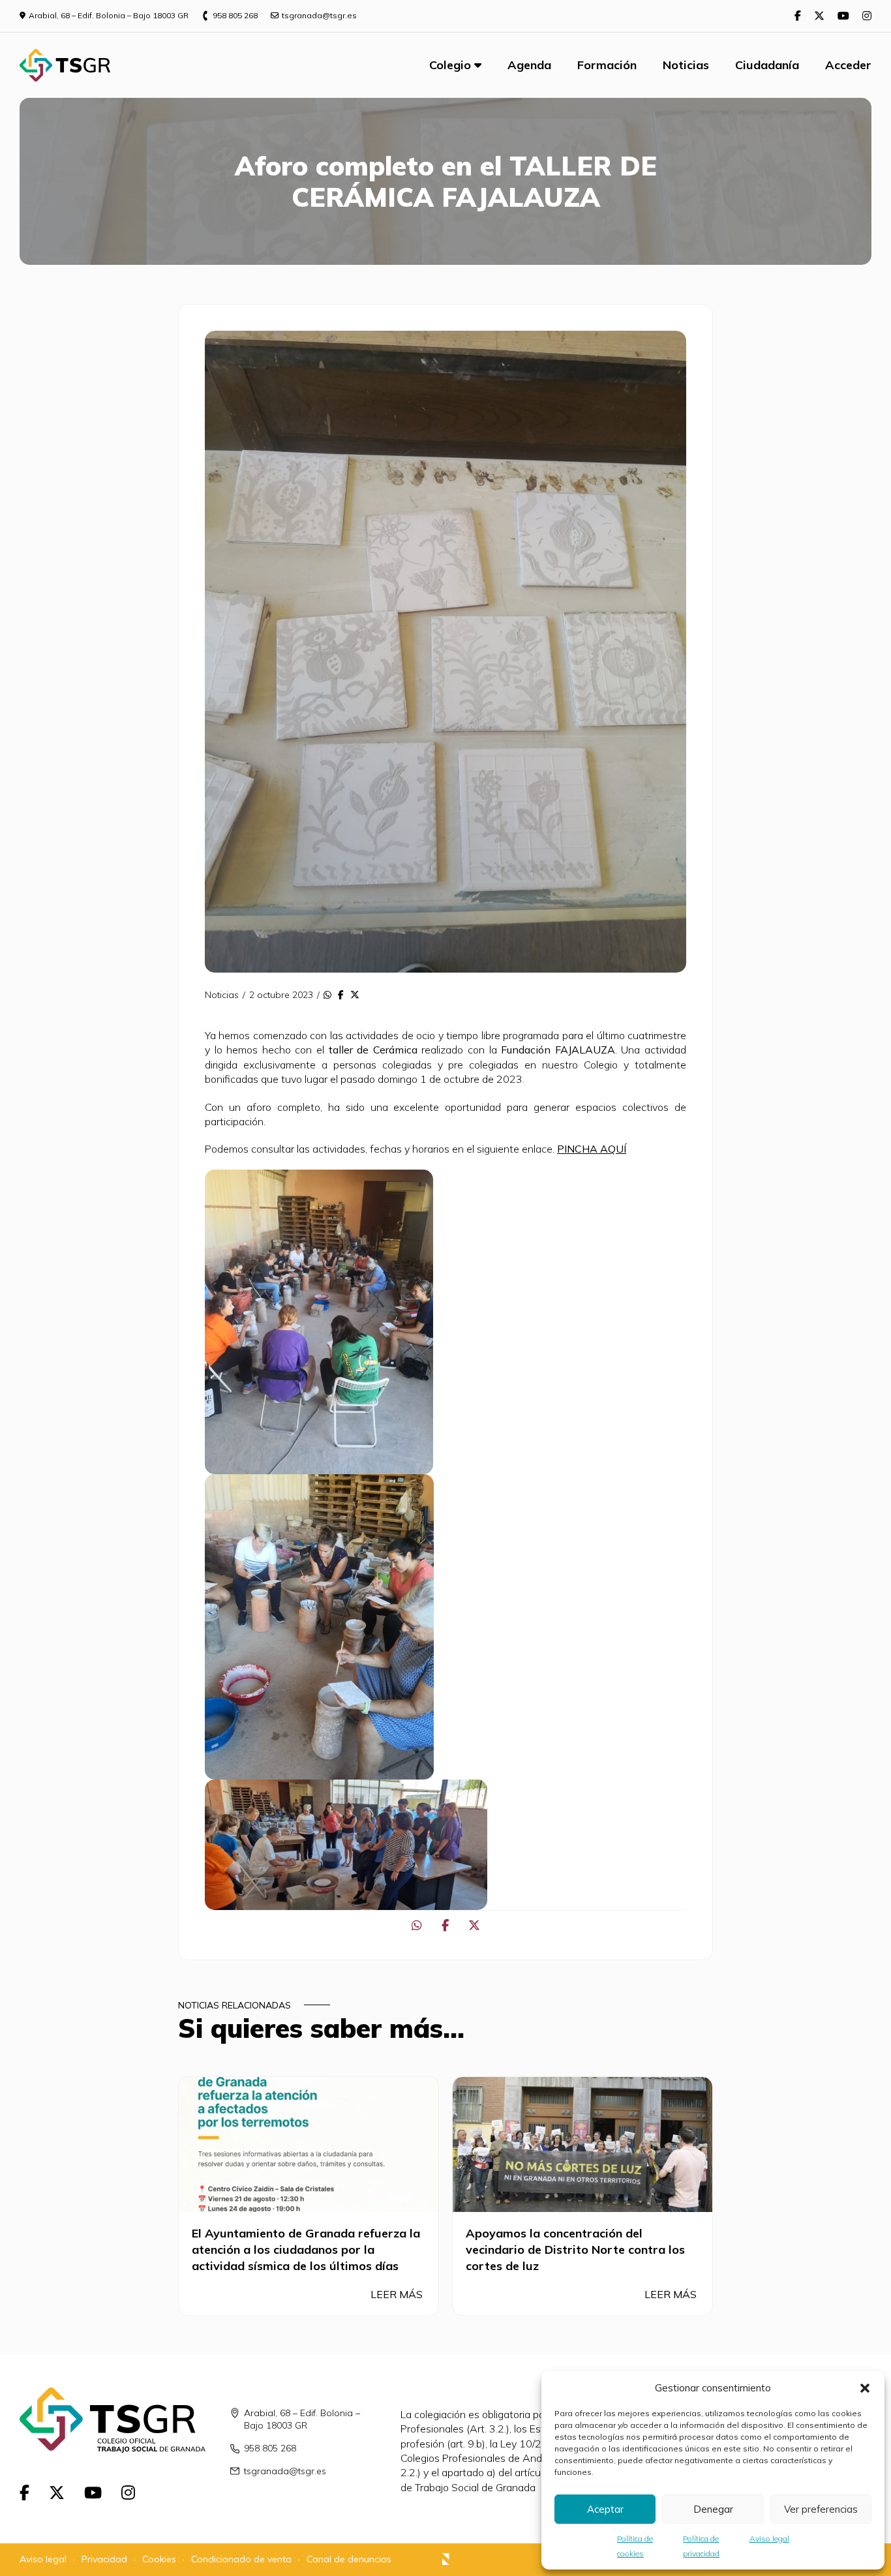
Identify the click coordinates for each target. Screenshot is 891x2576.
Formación (607, 65)
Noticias (686, 65)
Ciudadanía (767, 65)
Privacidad (104, 2559)
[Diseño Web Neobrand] (446, 2561)
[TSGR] (65, 65)
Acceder (848, 65)
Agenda (529, 65)
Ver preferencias (821, 2509)
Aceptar (605, 2509)
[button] (865, 2388)
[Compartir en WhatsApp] (327, 995)
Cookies (159, 2559)
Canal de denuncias (349, 2559)
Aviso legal (769, 2538)
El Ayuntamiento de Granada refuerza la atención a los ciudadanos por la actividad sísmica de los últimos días (306, 2250)
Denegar (713, 2509)
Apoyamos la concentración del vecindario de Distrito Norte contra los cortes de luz (575, 2250)
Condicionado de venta (241, 2559)
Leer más (398, 2294)
